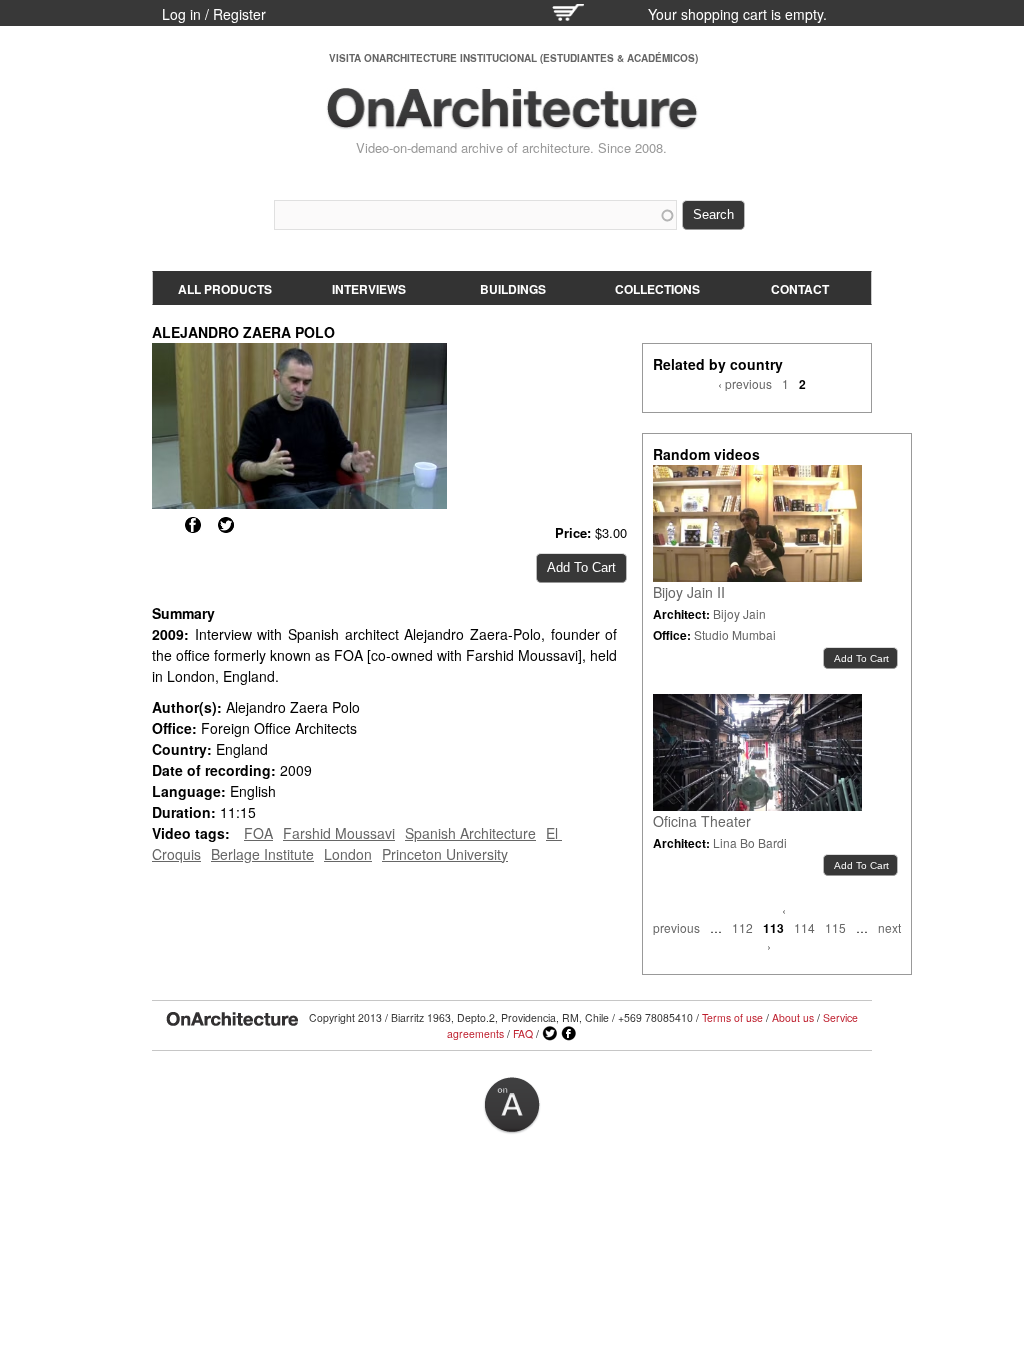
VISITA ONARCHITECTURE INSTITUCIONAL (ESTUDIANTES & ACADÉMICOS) (513, 58)
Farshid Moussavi (339, 833)
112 (742, 927)
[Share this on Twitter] (226, 525)
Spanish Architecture (470, 833)
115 (835, 927)
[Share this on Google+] (160, 525)
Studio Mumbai (735, 634)
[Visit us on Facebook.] (569, 1034)
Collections (657, 289)
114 (804, 927)
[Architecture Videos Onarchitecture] (512, 120)
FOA (258, 833)
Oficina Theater (702, 821)
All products (225, 289)
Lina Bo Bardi (750, 842)
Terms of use (732, 1017)
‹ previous (745, 383)
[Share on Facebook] (193, 525)
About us (793, 1017)
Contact (800, 289)
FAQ (523, 1033)
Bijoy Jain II (689, 592)
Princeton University (445, 854)
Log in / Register (214, 14)
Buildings (513, 289)
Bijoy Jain (739, 613)
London (348, 854)
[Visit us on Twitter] (550, 1034)
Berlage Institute (262, 854)
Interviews (369, 289)
